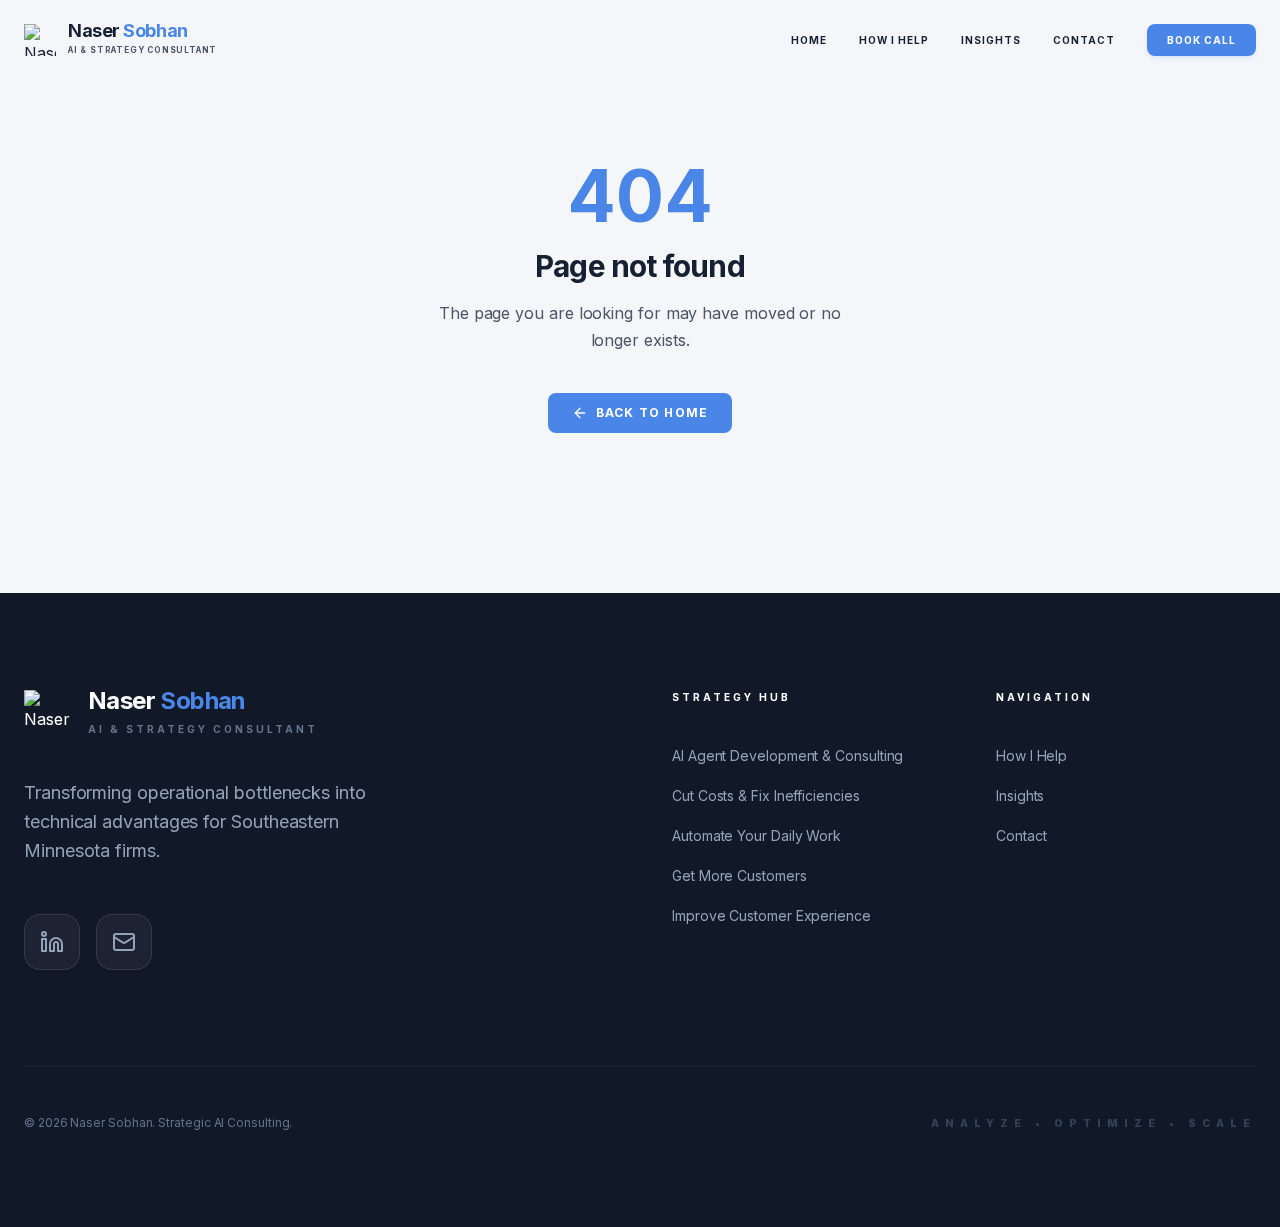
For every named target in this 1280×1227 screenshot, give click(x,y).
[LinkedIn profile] (52, 942)
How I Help (894, 40)
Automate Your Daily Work (756, 835)
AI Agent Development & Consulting (787, 755)
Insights (991, 40)
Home (809, 40)
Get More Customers (739, 875)
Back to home (652, 412)
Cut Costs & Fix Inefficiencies (766, 795)
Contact (1084, 40)
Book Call (1201, 40)
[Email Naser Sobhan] (124, 942)
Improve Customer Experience (771, 915)
